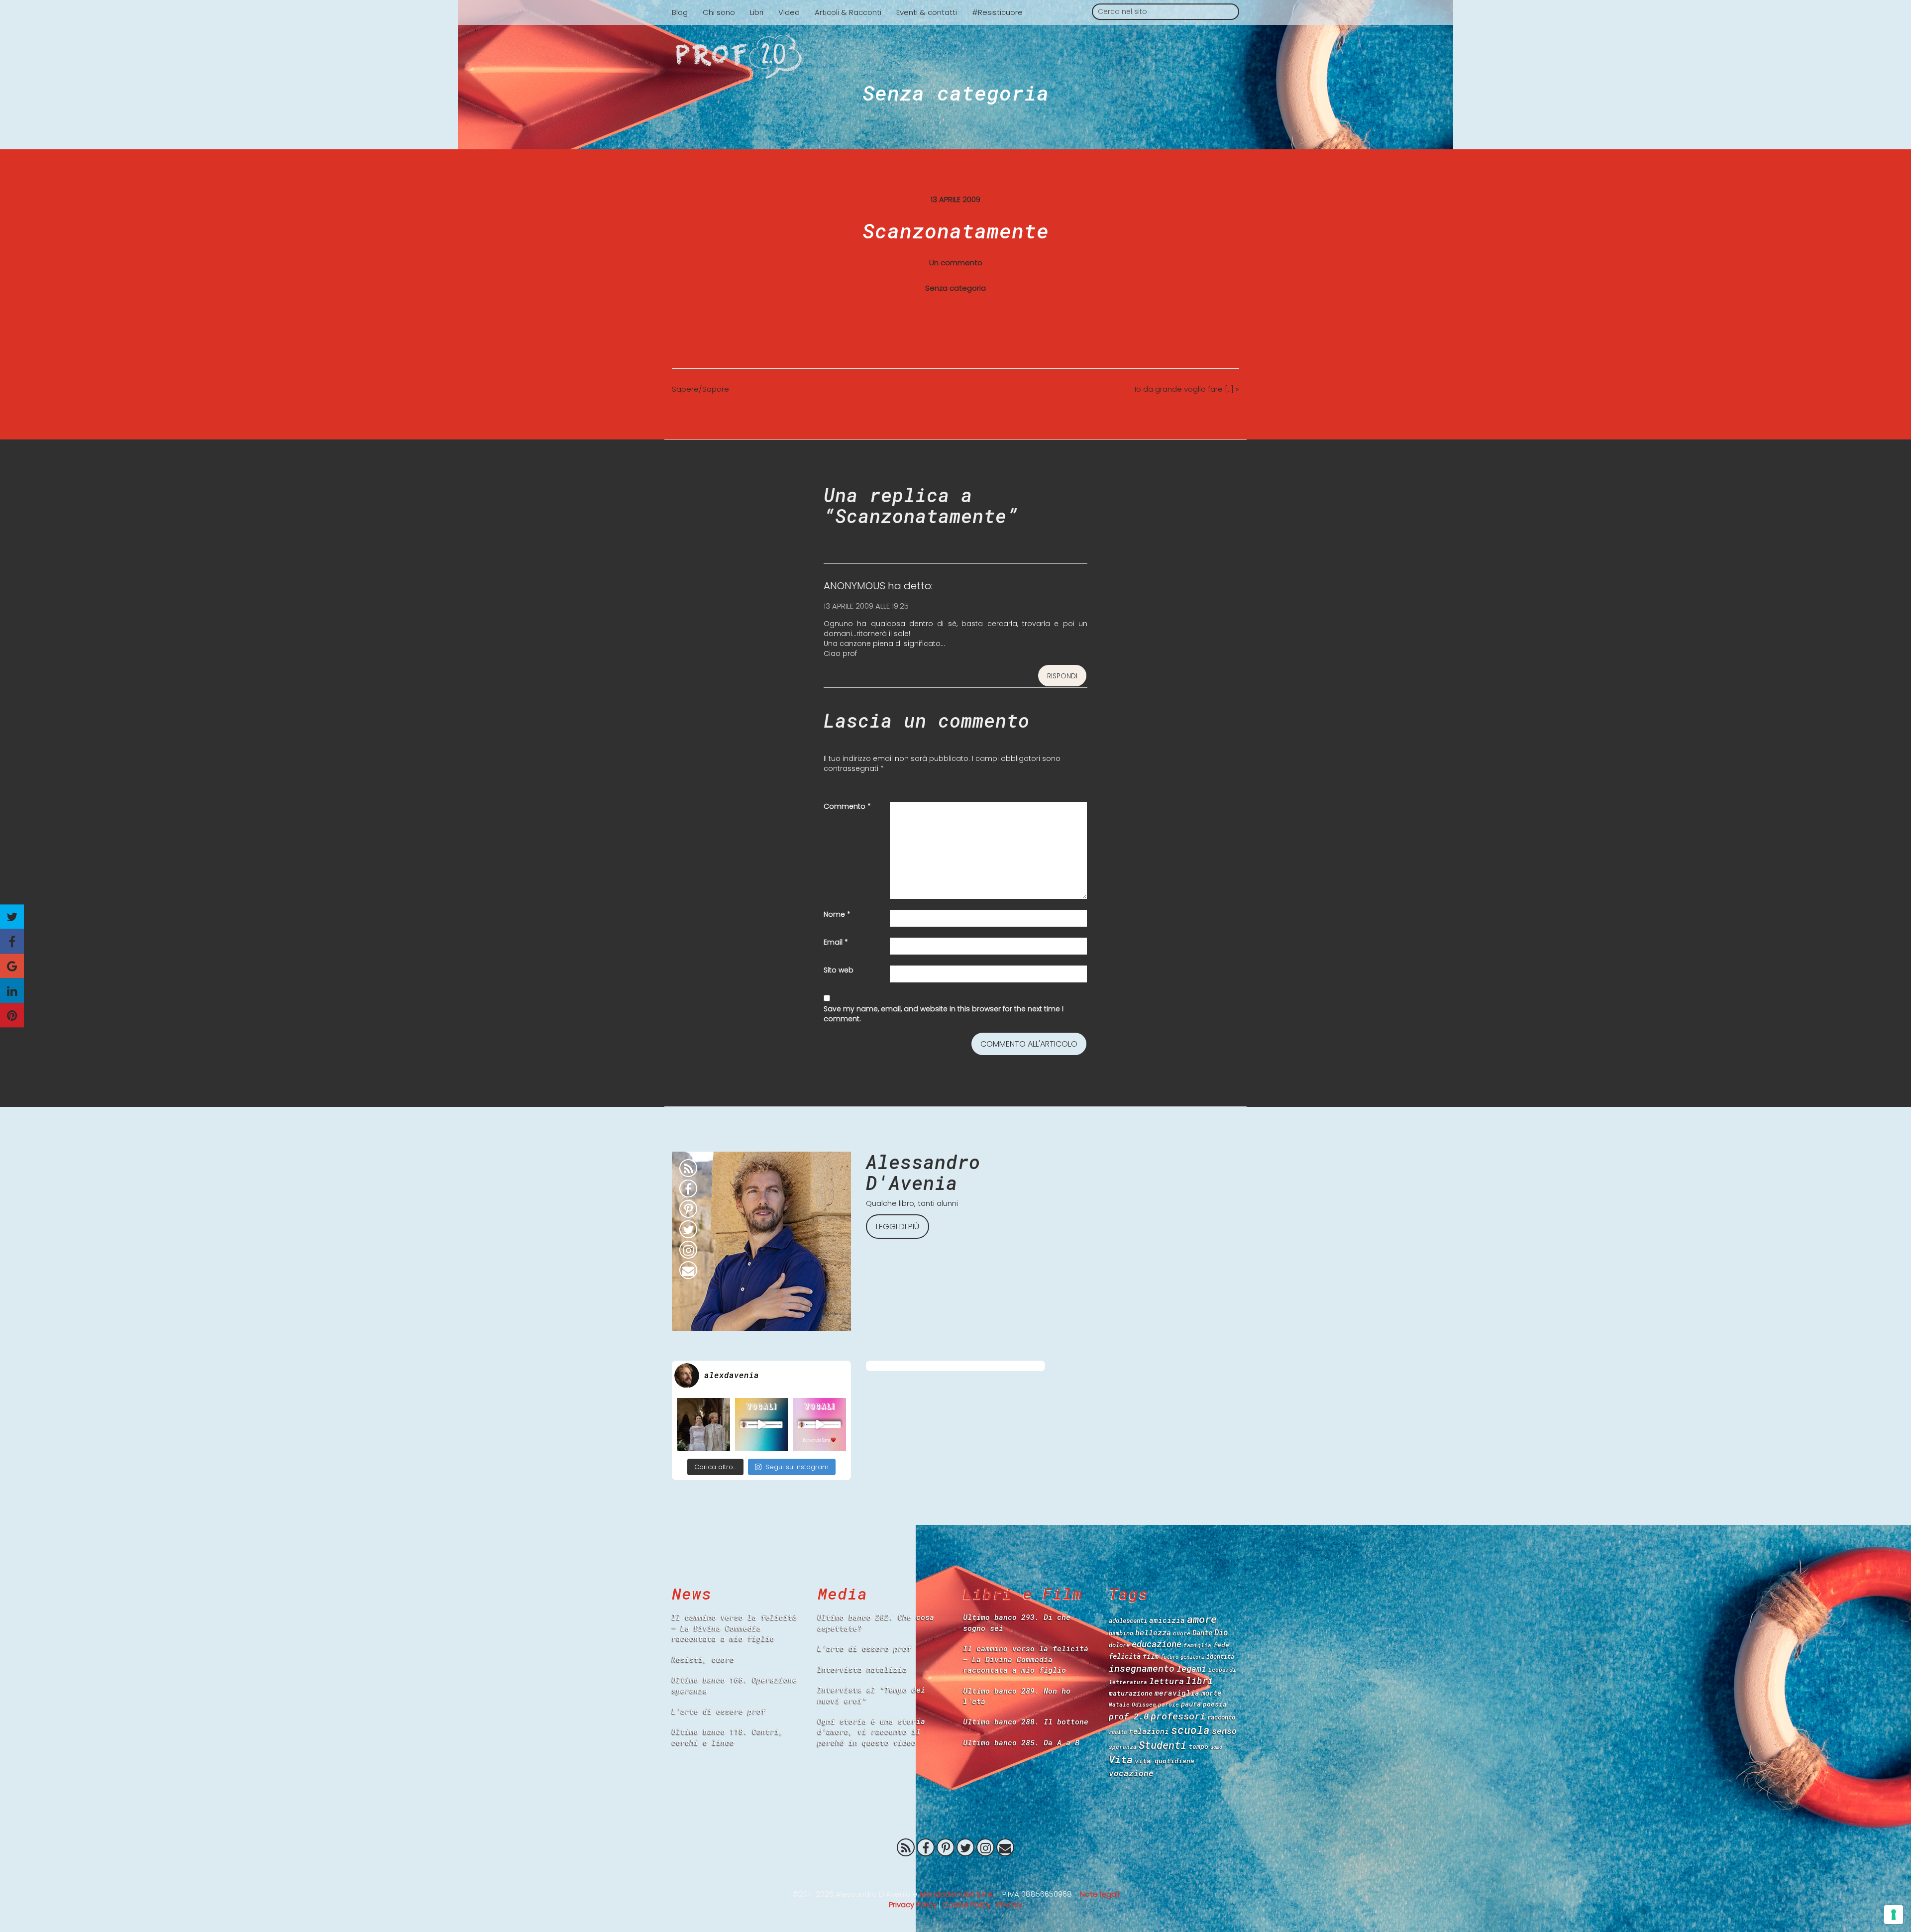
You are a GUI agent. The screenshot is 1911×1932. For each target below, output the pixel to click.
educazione (1157, 1644)
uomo (1216, 1747)
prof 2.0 (1129, 1716)
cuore (1182, 1633)
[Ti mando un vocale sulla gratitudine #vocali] (819, 1425)
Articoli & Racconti (848, 12)
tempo (1198, 1746)
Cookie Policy (967, 1904)
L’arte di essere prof (719, 1711)
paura (1191, 1704)
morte (1211, 1693)
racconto (1221, 1717)
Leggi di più (898, 1227)
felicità (1125, 1656)
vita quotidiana (1165, 1761)
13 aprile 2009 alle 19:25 (866, 606)
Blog (680, 12)
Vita (1121, 1759)
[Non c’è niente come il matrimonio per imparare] (703, 1425)
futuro (1169, 1657)
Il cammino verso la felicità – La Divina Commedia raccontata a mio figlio (735, 1628)
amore (1202, 1619)
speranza (1123, 1747)
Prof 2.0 (955, 57)
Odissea (1144, 1704)
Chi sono (719, 12)
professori (1178, 1716)
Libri (757, 12)
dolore (1119, 1645)
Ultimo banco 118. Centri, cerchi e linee (728, 1737)
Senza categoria (956, 93)
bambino (1121, 1633)
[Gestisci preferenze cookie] (1894, 1915)
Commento (847, 806)
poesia (1215, 1704)
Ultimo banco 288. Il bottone (1026, 1721)
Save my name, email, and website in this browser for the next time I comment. (944, 1014)
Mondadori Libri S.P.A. (957, 1894)
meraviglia (1177, 1693)
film (1151, 1656)
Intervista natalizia (862, 1669)
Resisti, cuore (703, 1659)
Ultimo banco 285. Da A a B (1021, 1742)
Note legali (1100, 1894)
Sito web (839, 970)
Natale (1119, 1704)
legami (1191, 1668)
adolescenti (1128, 1620)
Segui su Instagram (797, 1467)
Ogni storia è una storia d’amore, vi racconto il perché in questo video (871, 1732)
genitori (1192, 1657)
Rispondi (1062, 676)
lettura (1167, 1681)
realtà (1118, 1732)
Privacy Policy (913, 1904)
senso (1224, 1731)
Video (789, 12)
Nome (837, 914)
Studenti (1163, 1745)
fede (1221, 1645)
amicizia (1167, 1620)
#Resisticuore (997, 12)
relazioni (1149, 1731)
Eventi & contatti (927, 12)
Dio (1221, 1632)
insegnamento (1142, 1668)
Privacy (1009, 1904)
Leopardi (1222, 1669)
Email (836, 942)
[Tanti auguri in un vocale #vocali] (762, 1425)
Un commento (956, 263)
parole (1168, 1704)
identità (1220, 1657)
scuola (1190, 1730)
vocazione (1131, 1773)
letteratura (1128, 1682)
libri (1200, 1681)
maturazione (1131, 1693)
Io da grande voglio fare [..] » (1187, 389)
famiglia (1197, 1645)
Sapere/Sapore (700, 389)
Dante (1202, 1633)
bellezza (1153, 1632)
